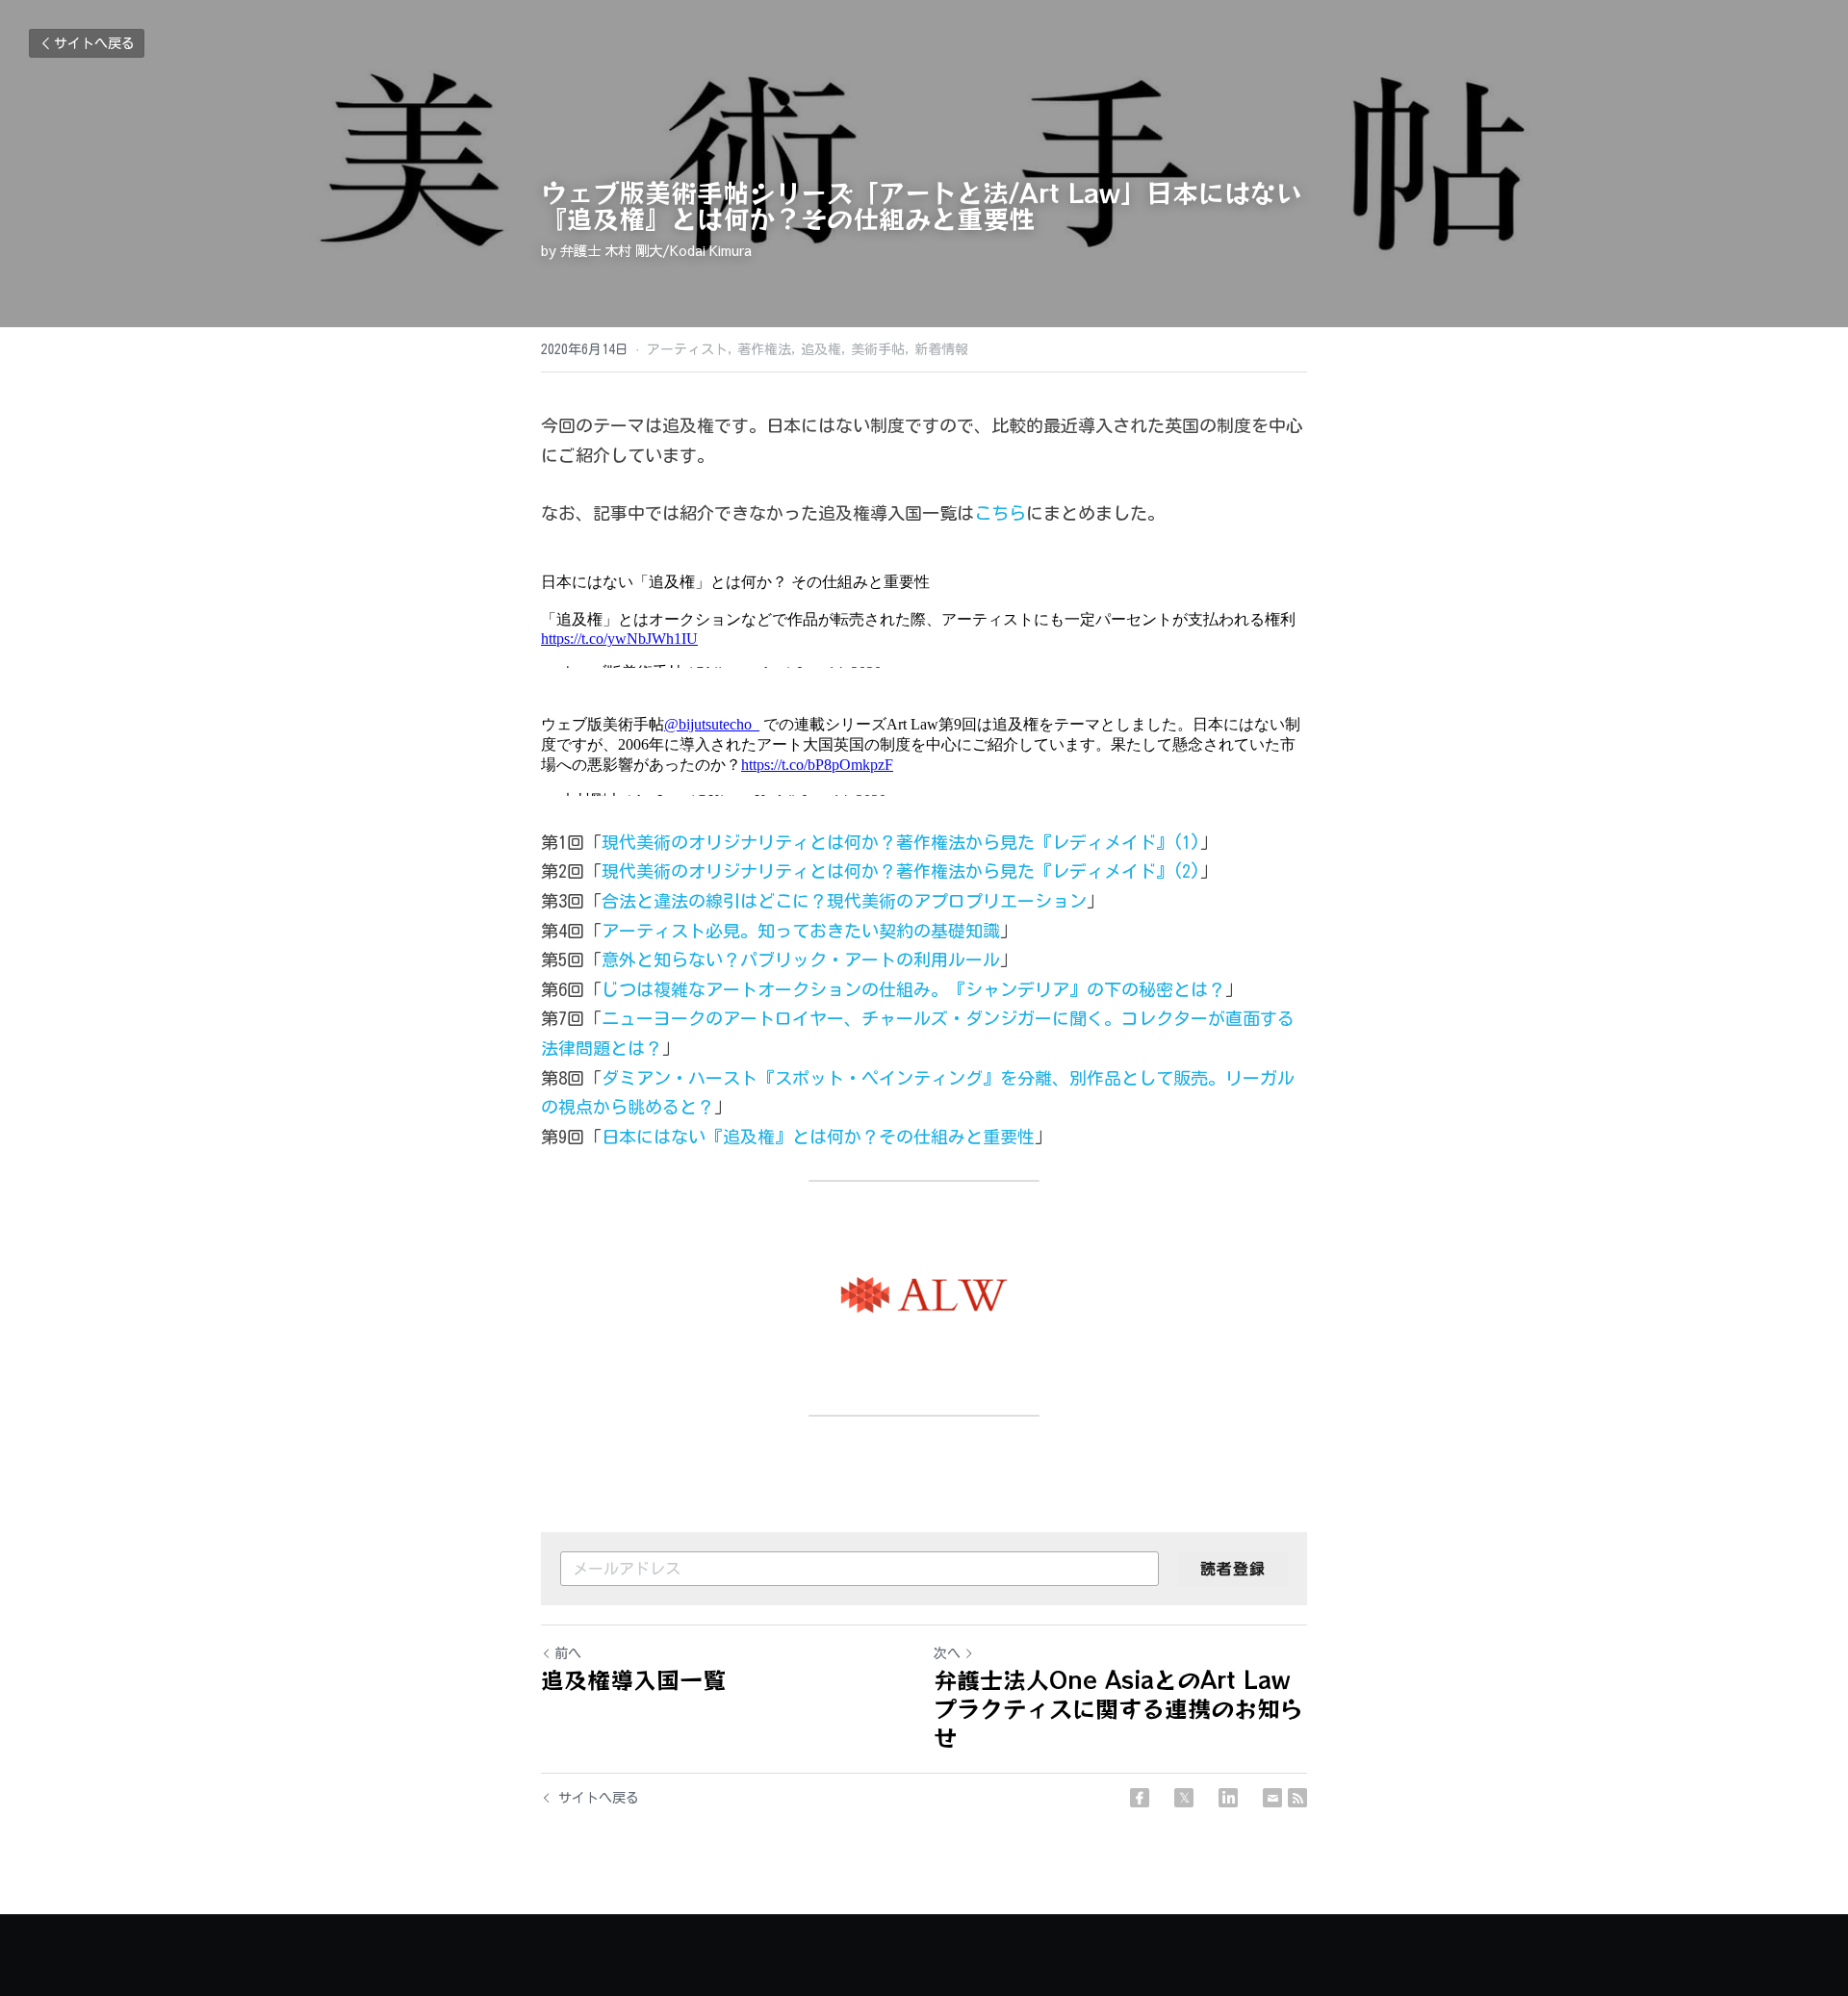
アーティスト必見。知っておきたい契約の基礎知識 (801, 961)
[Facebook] (1140, 1829)
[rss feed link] (1297, 1829)
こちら (1000, 513)
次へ (947, 1684)
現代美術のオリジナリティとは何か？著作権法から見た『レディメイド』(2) (901, 902)
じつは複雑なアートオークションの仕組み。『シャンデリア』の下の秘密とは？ (913, 1020)
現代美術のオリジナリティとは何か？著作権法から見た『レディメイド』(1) (901, 873)
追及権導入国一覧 (633, 1710)
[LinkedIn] (1228, 1829)
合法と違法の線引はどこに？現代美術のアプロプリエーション (844, 932)
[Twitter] (1184, 1829)
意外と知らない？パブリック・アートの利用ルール (801, 990)
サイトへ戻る (94, 43)
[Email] (1272, 1829)
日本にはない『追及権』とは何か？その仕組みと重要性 (818, 1167)
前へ (568, 1684)
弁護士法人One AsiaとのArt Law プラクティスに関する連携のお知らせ (1118, 1739)
